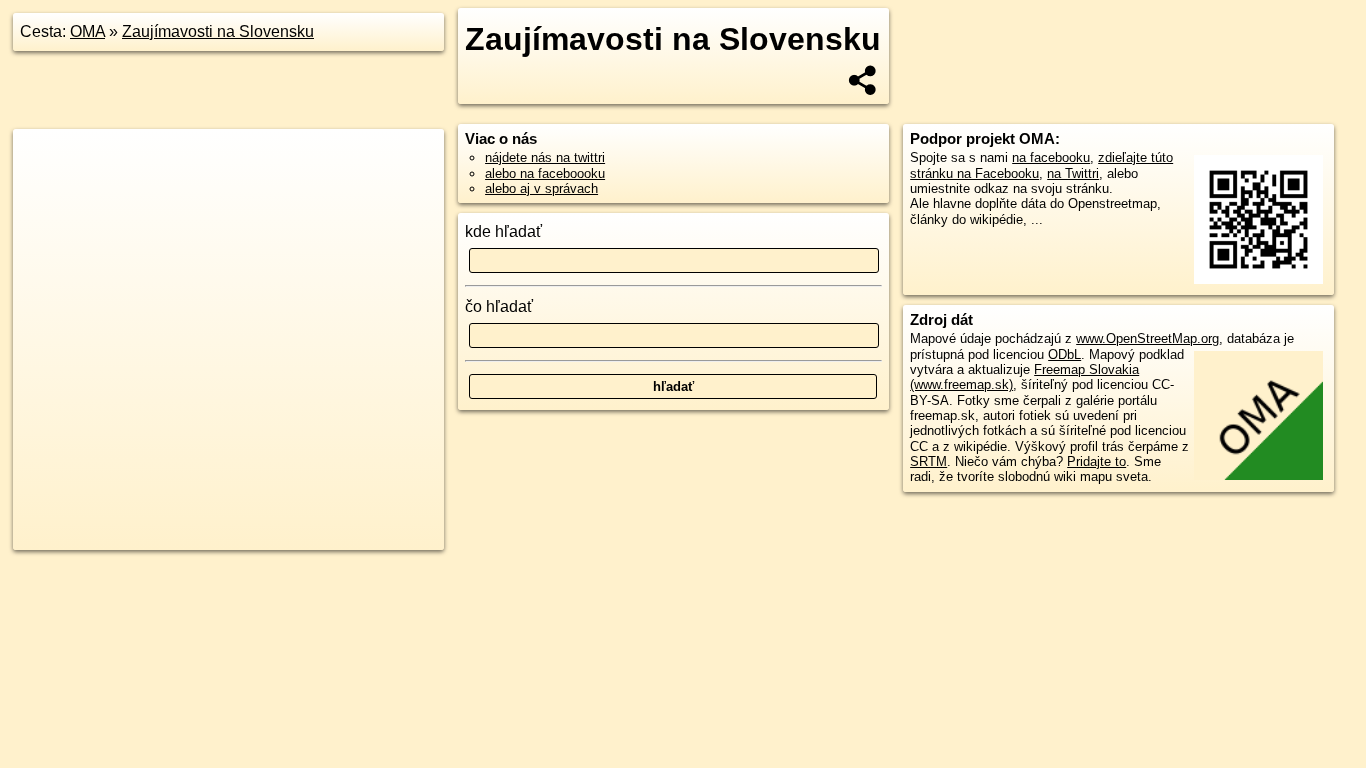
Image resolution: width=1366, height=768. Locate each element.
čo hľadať (499, 306)
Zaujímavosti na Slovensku (218, 31)
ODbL (1064, 354)
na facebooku (1051, 157)
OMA (87, 31)
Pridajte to (1096, 461)
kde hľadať (503, 231)
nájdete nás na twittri (545, 157)
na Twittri (1073, 173)
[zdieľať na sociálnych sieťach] (863, 80)
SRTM (928, 461)
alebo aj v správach (541, 188)
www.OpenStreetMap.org (1147, 338)
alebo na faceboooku (545, 173)
